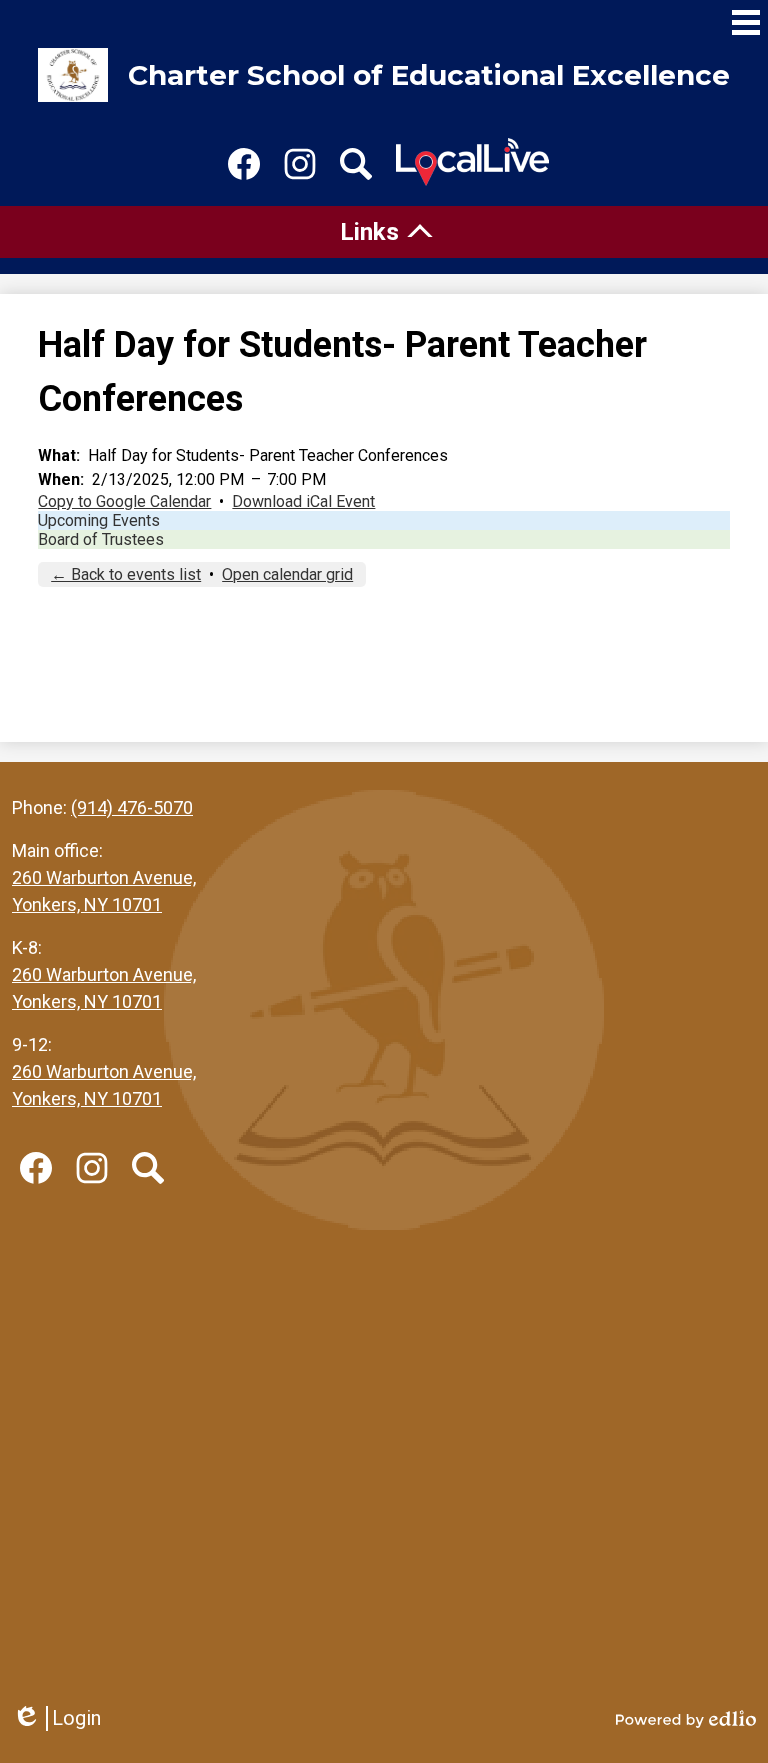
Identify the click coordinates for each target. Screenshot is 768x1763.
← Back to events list (126, 574)
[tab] (384, 232)
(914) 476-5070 (132, 807)
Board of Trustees (101, 539)
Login (56, 1718)
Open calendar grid (287, 574)
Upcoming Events (99, 520)
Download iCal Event (303, 501)
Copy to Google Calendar (124, 501)
